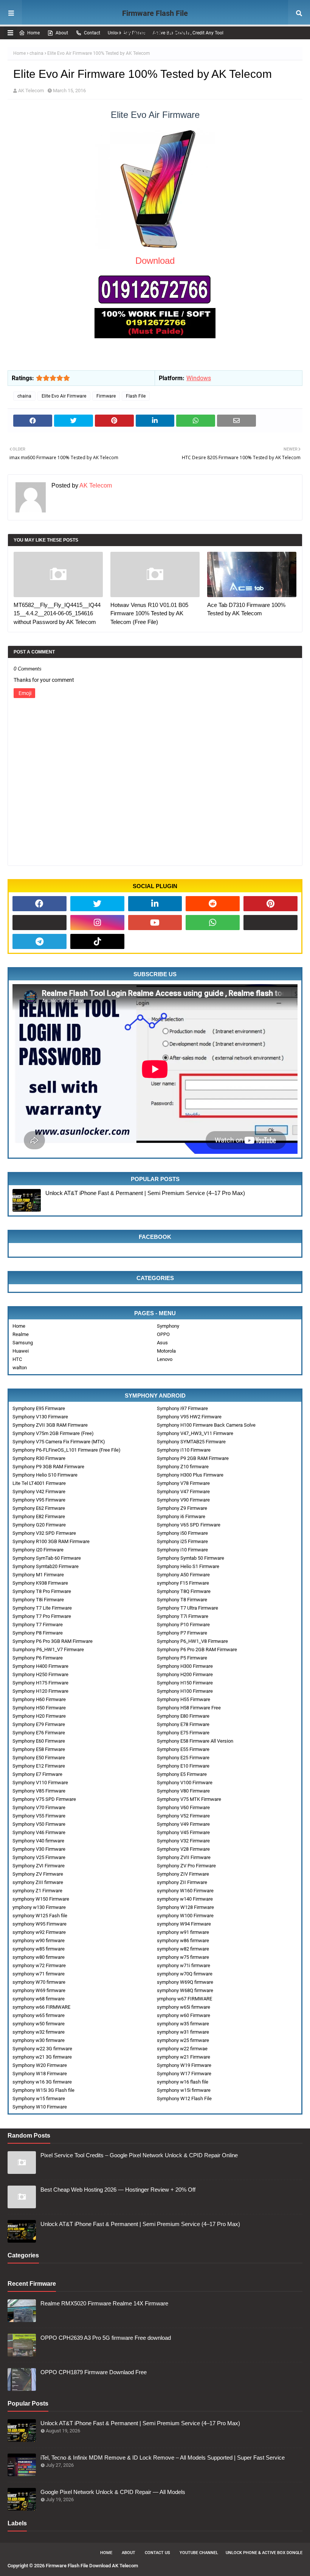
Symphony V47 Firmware (183, 1492)
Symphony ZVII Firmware (184, 1857)
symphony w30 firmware (39, 2040)
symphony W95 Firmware (40, 1924)
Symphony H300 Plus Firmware (190, 1475)
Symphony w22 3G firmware (42, 2049)
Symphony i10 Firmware (182, 1550)
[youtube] (155, 923)
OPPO (163, 1334)
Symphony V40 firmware (38, 1841)
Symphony (168, 1326)
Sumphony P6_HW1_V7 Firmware (48, 1649)
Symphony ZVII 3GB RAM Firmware (50, 1425)
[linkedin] (155, 904)
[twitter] (97, 904)
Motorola (166, 1351)
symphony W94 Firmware (184, 1924)
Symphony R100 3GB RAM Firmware (51, 1541)
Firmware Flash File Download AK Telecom (155, 23)
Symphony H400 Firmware (40, 1666)
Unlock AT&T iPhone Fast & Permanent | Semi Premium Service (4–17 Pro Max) (145, 1193)
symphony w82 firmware (183, 1949)
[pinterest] (270, 904)
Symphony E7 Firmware (37, 1774)
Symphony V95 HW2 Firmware (189, 1417)
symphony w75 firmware (183, 1957)
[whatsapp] (213, 923)
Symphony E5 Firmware (182, 1774)
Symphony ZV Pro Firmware (186, 1866)
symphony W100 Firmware (185, 1916)
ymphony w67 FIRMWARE (184, 1999)
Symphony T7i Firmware (183, 1616)
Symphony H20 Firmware (39, 1716)
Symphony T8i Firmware (38, 1600)
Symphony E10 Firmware (183, 1766)
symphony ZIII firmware (38, 1882)
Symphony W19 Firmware (184, 2065)
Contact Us (157, 2553)
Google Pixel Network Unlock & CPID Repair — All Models (113, 2492)
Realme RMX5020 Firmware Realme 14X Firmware (104, 2303)
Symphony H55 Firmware (184, 1699)
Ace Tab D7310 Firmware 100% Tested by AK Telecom (246, 609)
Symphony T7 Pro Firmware (42, 1616)
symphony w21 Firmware (184, 2057)
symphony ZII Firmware (182, 1882)
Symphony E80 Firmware (183, 1716)
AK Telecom (31, 91)
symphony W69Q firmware (185, 1982)
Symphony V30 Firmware (39, 1849)
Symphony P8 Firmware (38, 1633)
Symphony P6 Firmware (38, 1658)
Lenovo (165, 1359)
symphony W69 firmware (39, 1990)
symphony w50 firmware (39, 2024)
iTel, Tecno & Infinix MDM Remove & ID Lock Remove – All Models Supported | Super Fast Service (163, 2458)
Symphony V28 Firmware (183, 1849)
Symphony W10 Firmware (40, 2107)
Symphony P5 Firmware (182, 1658)
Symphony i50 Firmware (182, 1533)
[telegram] (40, 941)
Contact (92, 33)
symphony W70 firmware (39, 1982)
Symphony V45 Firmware (183, 1832)
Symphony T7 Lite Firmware (42, 1608)
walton (20, 1368)
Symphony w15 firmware (39, 2098)
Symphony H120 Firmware (40, 1691)
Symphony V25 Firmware (39, 1857)
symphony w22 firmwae (182, 2049)
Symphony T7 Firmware (38, 1625)
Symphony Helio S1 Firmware (188, 1566)
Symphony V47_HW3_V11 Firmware (195, 1433)
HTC (17, 1359)
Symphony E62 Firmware (39, 1508)
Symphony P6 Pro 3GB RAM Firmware (53, 1641)
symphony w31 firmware (183, 2032)
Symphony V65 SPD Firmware (189, 1525)
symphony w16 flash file (183, 2082)
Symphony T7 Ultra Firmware (188, 1608)
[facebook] (40, 904)
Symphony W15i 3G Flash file (43, 2090)
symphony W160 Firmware (185, 1891)
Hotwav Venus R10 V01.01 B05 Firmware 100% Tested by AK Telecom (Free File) (149, 613)
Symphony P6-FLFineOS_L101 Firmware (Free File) (67, 1450)
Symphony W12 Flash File (184, 2098)
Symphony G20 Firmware (39, 1525)
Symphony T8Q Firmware (184, 1591)
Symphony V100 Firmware (185, 1783)
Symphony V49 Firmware (183, 1824)
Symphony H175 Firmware (40, 1683)
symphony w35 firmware (183, 2024)
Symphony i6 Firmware (181, 1516)
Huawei (21, 1351)
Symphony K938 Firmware (40, 1583)
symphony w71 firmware (39, 1974)
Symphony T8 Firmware (182, 1600)
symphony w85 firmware (39, 1949)
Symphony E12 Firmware (39, 1766)
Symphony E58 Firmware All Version (195, 1741)
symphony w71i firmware (184, 1965)
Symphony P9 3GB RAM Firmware (48, 1467)
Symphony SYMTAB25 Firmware (191, 1442)
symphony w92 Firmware (39, 1932)
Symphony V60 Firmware (183, 1807)
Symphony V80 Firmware (183, 1791)
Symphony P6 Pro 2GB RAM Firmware (197, 1649)
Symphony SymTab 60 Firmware (47, 1558)
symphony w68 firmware (39, 1999)
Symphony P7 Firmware (182, 1633)
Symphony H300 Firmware (185, 1666)
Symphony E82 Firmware (39, 1516)
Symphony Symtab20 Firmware (46, 1566)
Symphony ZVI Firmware (39, 1866)
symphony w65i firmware (184, 2007)
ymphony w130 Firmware (39, 1907)
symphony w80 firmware (39, 1957)
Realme (21, 1334)
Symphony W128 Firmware (185, 1907)
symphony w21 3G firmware (42, 2057)
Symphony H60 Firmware (39, 1699)
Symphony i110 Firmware (184, 1450)
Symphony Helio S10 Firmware (45, 1475)
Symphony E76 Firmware (39, 1733)
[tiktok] (97, 941)
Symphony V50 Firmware (39, 1824)
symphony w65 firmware (39, 2015)
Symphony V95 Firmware (39, 1500)
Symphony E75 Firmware (183, 1733)
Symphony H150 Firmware (185, 1683)
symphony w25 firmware (183, 2040)
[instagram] (97, 923)
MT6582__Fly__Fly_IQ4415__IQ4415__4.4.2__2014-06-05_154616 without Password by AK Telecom (57, 613)
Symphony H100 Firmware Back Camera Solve (206, 1425)
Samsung (23, 1343)
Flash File (136, 396)
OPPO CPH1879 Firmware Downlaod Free (94, 2372)
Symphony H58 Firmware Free (189, 1708)
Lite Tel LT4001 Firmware (39, 1483)
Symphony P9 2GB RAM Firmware (193, 1458)
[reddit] (213, 904)
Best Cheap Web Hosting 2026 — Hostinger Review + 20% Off (118, 2190)
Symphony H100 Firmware (185, 1691)
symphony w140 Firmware (185, 1899)
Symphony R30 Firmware (39, 1458)
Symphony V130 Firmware (40, 1417)
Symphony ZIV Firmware (183, 1874)
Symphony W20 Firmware (40, 2065)
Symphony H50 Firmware (39, 1708)
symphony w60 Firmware (184, 2015)
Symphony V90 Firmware (183, 1500)
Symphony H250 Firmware (40, 1674)
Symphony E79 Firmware (39, 1724)
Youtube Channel (199, 2553)
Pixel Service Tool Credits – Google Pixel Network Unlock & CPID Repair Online (139, 2155)
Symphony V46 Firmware (39, 1832)
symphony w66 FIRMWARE (41, 2007)
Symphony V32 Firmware (183, 1841)
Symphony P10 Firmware (183, 1625)
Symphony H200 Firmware (185, 1674)
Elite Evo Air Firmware (64, 396)
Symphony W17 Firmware (184, 2074)
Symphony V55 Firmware (39, 1816)
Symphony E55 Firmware (183, 1749)
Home (33, 33)
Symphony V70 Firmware (39, 1807)
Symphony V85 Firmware (39, 1791)
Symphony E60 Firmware (39, 1741)
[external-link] (40, 923)
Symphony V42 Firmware (39, 1492)
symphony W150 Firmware (41, 1899)
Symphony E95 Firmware (39, 1408)
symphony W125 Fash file (40, 1916)
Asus (162, 1343)
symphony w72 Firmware (39, 1965)
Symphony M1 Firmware (38, 1575)
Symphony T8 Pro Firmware (42, 1591)
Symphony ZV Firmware (38, 1874)
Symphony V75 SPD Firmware (44, 1799)
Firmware (106, 396)
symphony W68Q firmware (185, 1990)
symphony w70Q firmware (185, 1974)
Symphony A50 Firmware (183, 1575)
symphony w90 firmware (39, 1941)
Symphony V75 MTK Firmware (189, 1799)
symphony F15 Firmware (183, 1583)
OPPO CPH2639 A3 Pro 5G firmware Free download (106, 2338)
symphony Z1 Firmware (37, 1891)
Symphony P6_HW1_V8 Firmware (192, 1641)
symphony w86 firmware (183, 1941)
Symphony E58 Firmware (39, 1749)
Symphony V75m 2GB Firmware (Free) (53, 1433)
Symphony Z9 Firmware (182, 1508)
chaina (36, 53)
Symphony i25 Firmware (182, 1541)
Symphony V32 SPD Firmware (44, 1533)
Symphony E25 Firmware (183, 1758)
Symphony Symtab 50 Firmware (191, 1558)
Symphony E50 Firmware (39, 1758)
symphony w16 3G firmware (42, 2082)
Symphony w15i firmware (184, 2090)
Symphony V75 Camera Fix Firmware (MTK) (59, 1442)
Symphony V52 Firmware (183, 1816)
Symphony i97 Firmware (182, 1408)
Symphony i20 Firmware (38, 1550)
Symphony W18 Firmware (40, 2074)
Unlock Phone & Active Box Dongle (264, 2553)
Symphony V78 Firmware (183, 1483)
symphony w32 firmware (39, 2032)
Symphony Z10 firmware (183, 1467)
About (62, 33)
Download (155, 261)
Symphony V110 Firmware (40, 1783)
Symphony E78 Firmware (183, 1724)
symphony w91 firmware (183, 1932)
